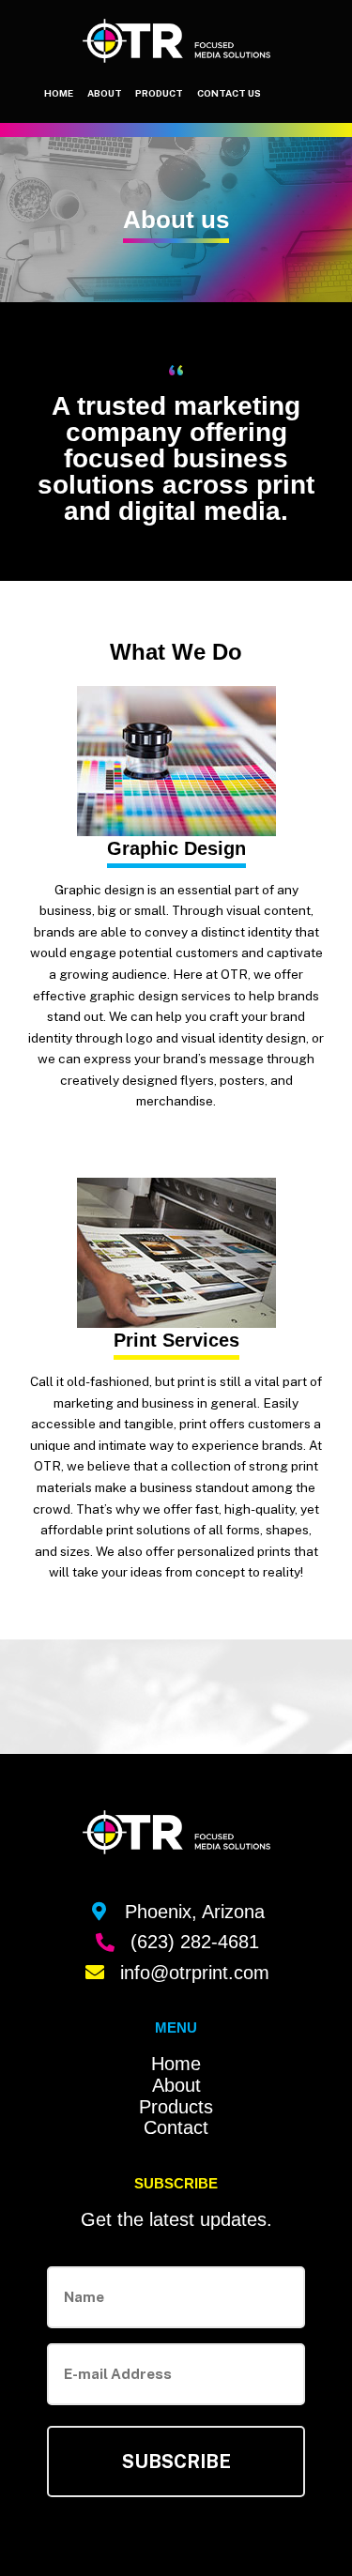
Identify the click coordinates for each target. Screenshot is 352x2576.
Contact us (229, 93)
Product (159, 93)
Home (59, 93)
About (105, 93)
